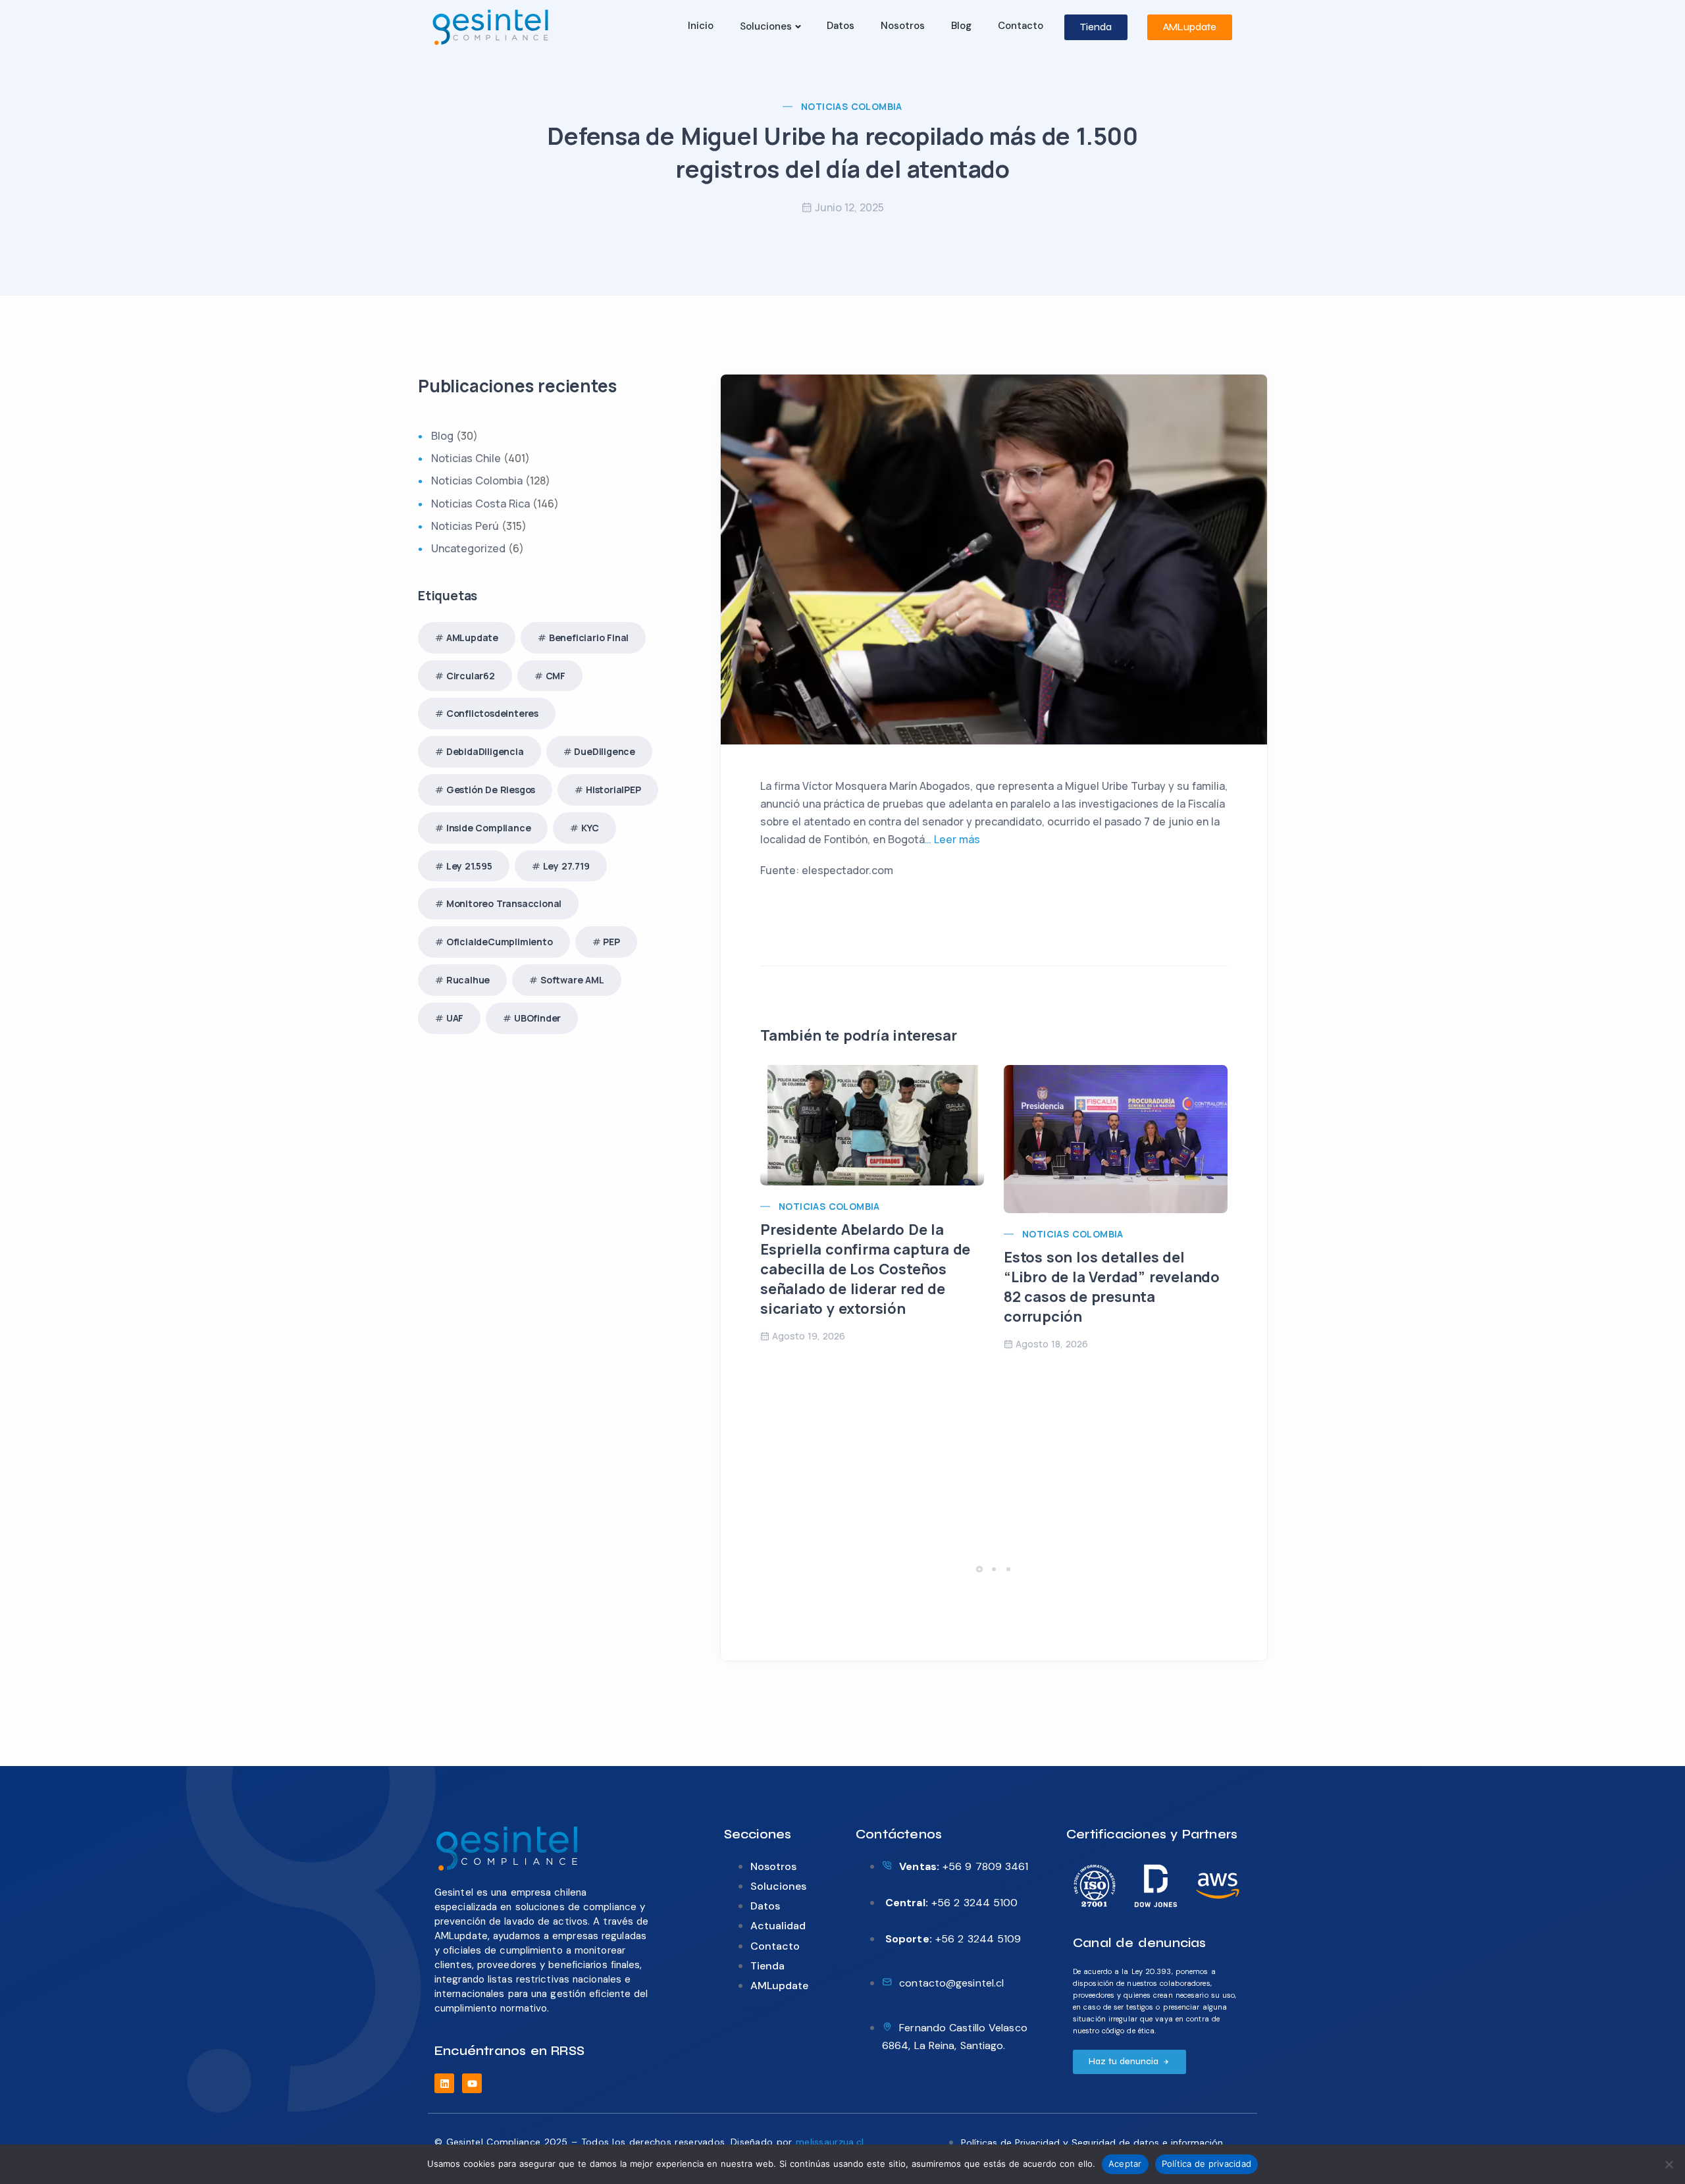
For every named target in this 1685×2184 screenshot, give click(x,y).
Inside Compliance (489, 828)
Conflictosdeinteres (492, 713)
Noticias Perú (465, 526)
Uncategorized (468, 548)
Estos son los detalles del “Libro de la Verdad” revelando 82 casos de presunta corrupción (1112, 1287)
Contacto (1021, 26)
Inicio (701, 26)
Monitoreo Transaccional (504, 903)
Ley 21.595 (469, 866)
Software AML (572, 980)
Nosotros (903, 26)
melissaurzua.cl (830, 2142)
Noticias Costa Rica (480, 504)
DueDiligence (605, 751)
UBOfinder (537, 1018)
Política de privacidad (1207, 2164)
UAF (455, 1018)
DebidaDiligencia (485, 751)
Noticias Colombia (852, 106)
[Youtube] (472, 2083)
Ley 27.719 (566, 866)
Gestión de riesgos (491, 790)
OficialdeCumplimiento (500, 942)
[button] (981, 1569)
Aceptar (1125, 2164)
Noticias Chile (466, 458)
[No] (1669, 2164)
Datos (841, 26)
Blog (961, 26)
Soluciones (766, 26)
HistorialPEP (613, 790)
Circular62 (471, 676)
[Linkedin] (444, 2083)
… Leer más (952, 839)
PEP (611, 942)
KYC (590, 828)
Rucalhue (468, 980)
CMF (556, 676)
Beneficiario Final (589, 637)
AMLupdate (472, 637)
